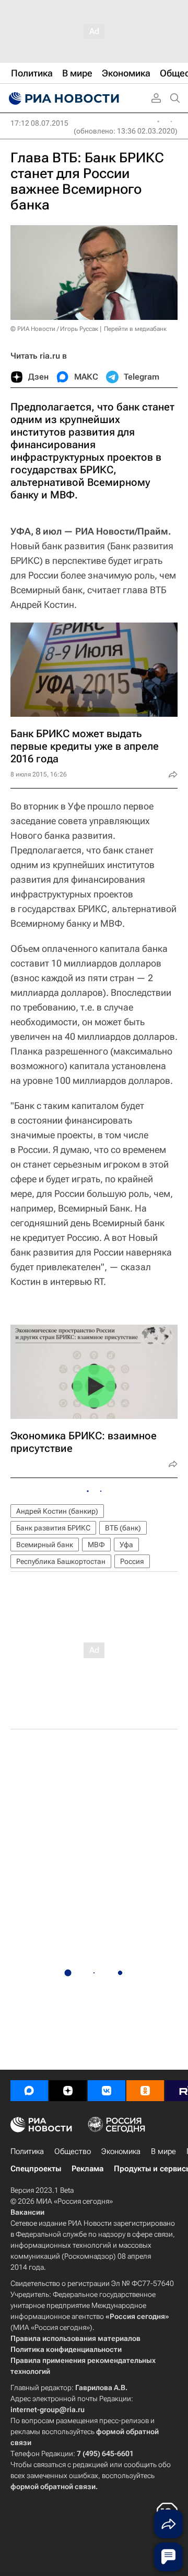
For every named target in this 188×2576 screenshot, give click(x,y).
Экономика (121, 2151)
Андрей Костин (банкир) (57, 1511)
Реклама (87, 2169)
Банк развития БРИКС (53, 1528)
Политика (27, 2151)
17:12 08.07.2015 (39, 123)
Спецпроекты (36, 2169)
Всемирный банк (45, 1545)
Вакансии (27, 2212)
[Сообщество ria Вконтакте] (107, 2091)
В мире (163, 2151)
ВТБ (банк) (123, 1528)
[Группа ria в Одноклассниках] (145, 2091)
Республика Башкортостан (61, 1561)
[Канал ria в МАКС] (29, 2091)
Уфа (126, 1545)
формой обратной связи (53, 2486)
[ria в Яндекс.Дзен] (68, 2091)
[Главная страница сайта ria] (63, 98)
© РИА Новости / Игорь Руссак (54, 329)
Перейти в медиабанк (135, 329)
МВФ (96, 1545)
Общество (73, 2151)
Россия (132, 1561)
